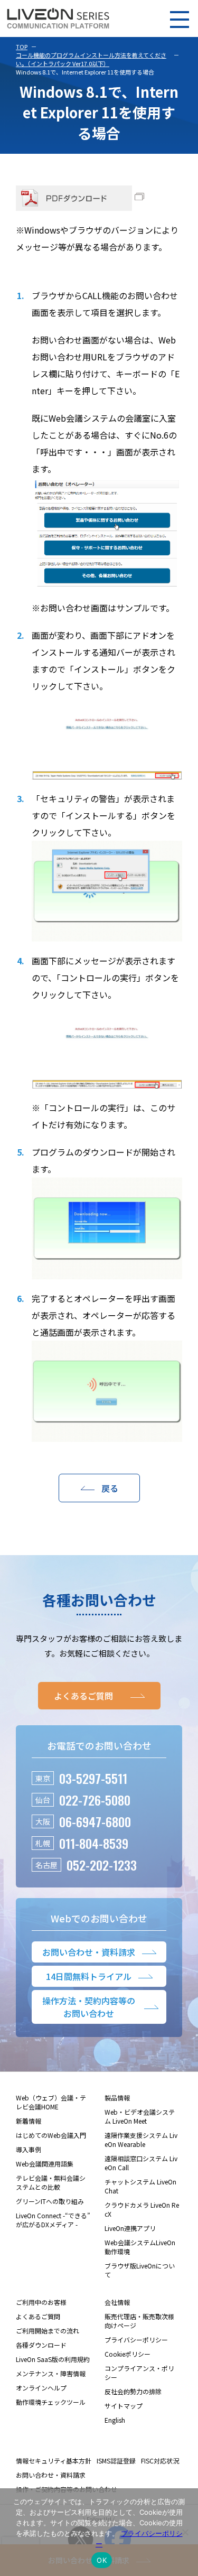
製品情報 (117, 2098)
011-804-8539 (94, 1843)
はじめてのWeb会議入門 (51, 2135)
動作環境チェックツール (51, 2402)
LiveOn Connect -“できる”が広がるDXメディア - (53, 2220)
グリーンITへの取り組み (50, 2201)
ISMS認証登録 (116, 2461)
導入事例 (29, 2149)
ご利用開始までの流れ (48, 2331)
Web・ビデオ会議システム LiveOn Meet (140, 2116)
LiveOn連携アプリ (130, 2228)
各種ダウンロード (41, 2345)
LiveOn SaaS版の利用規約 (53, 2359)
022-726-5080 (95, 1800)
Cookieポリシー (128, 2354)
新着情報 (29, 2121)
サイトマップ (124, 2406)
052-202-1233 (102, 1865)
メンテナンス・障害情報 (51, 2373)
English (115, 2420)
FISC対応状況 (160, 2461)
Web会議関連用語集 (45, 2164)
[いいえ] (185, 2532)
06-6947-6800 (95, 1821)
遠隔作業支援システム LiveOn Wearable (141, 2140)
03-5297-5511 (93, 1778)
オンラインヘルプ (41, 2388)
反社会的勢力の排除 (133, 2391)
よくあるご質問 (38, 2316)
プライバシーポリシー (136, 2340)
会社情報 (117, 2302)
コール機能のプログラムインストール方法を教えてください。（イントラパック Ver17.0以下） (91, 59)
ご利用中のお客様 (41, 2302)
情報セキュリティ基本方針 (54, 2461)
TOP (22, 47)
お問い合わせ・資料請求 (51, 2475)
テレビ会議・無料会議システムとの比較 (51, 2182)
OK (102, 2560)
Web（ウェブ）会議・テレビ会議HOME (51, 2102)
